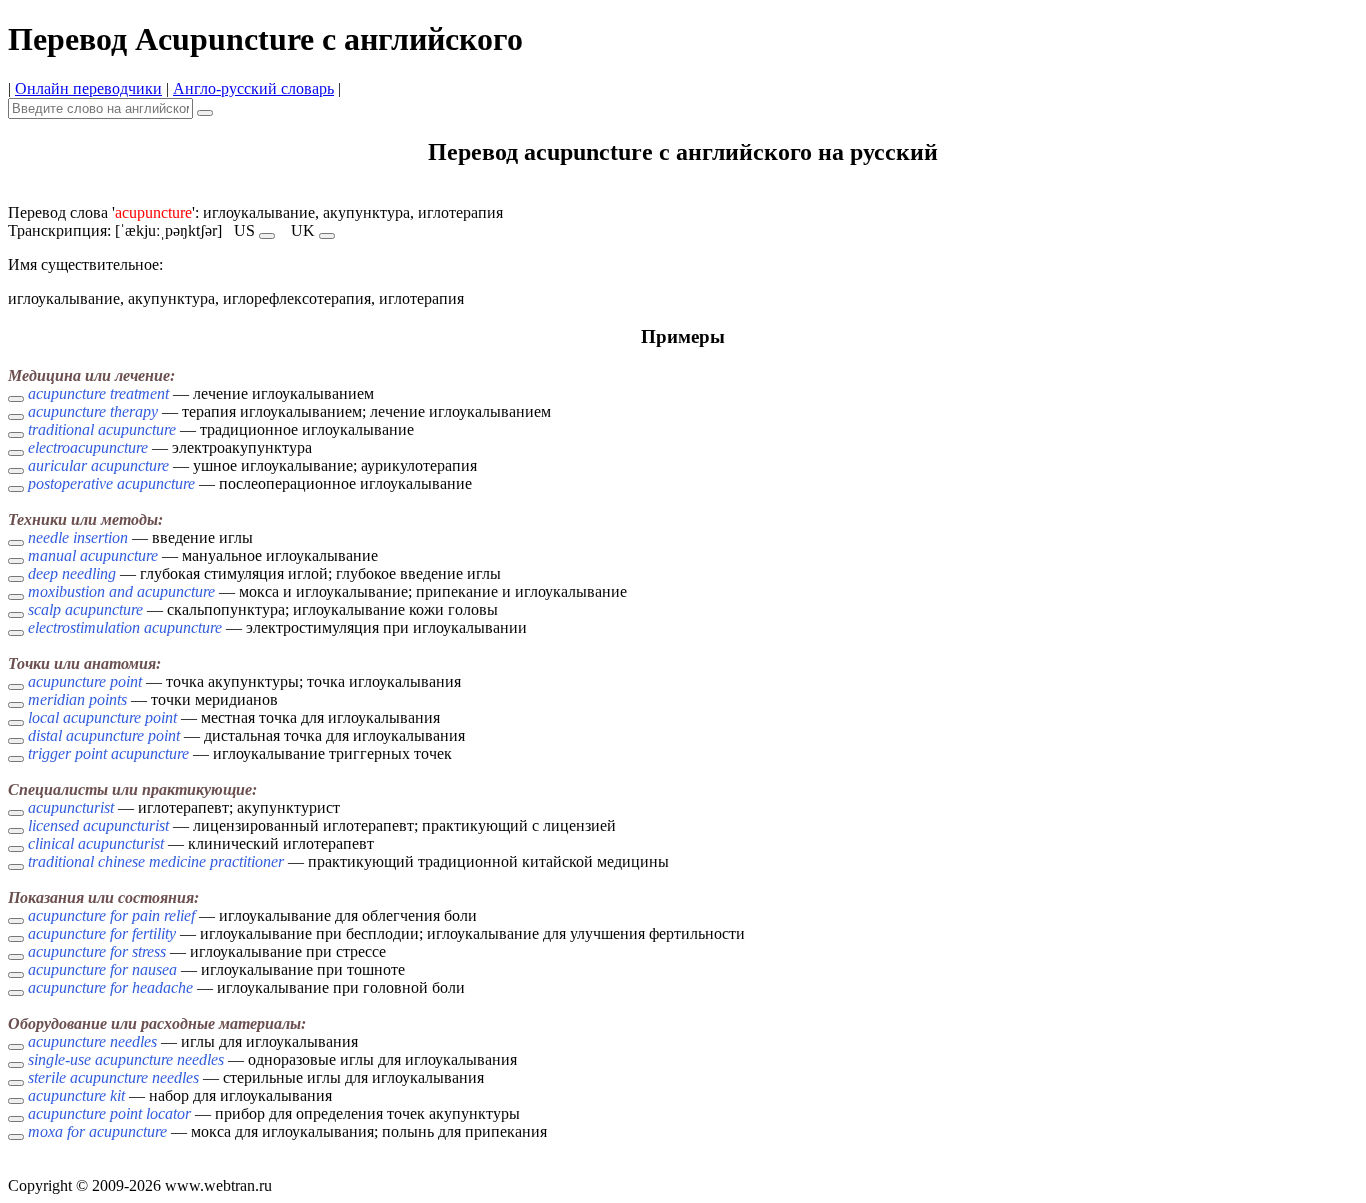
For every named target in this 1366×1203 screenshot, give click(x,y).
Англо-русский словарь (253, 88)
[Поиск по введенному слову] (205, 113)
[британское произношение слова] (327, 236)
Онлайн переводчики (88, 88)
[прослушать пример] (16, 399)
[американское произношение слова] (267, 236)
